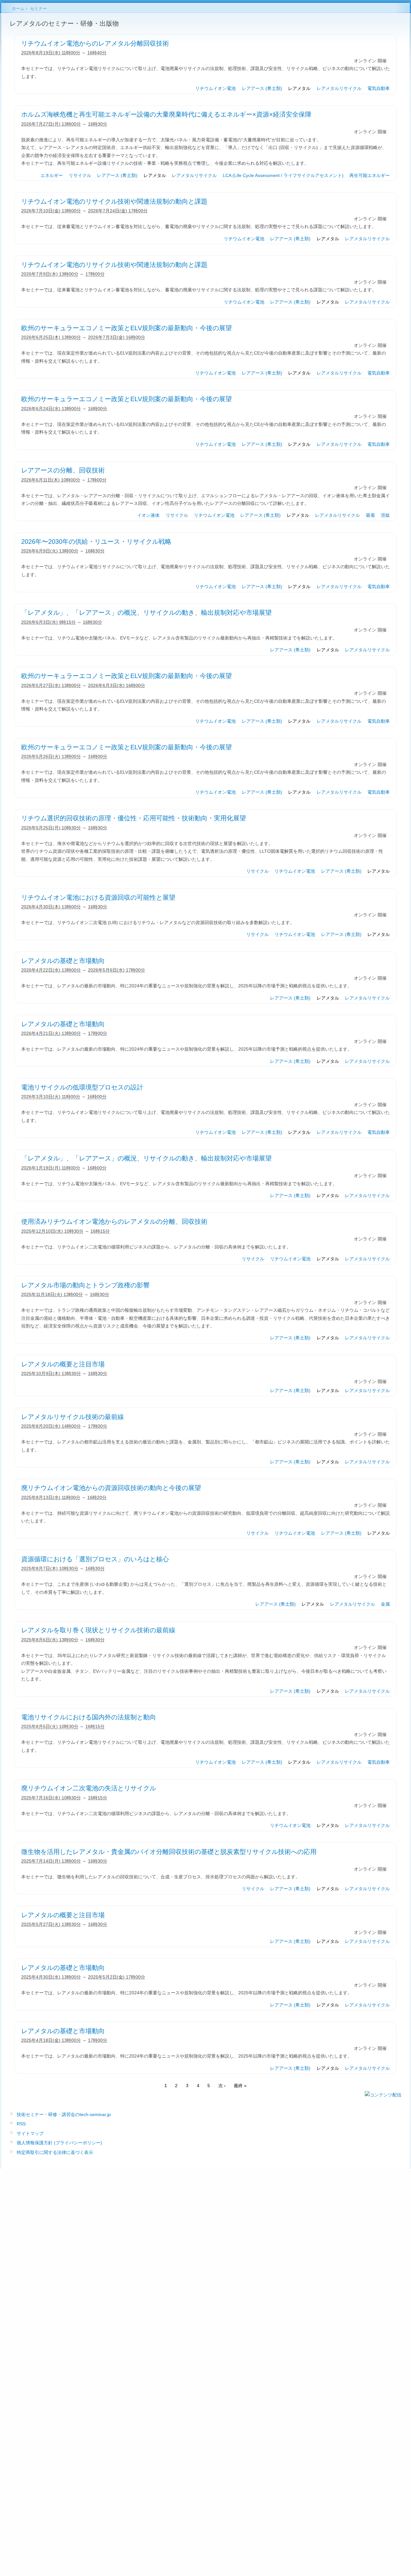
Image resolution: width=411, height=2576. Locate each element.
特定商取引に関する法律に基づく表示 (55, 2152)
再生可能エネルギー (370, 175)
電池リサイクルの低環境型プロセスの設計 (82, 1087)
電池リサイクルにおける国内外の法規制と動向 (89, 1717)
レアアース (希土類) (262, 88)
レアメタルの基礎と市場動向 (63, 961)
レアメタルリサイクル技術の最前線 (73, 1417)
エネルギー (52, 175)
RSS (21, 2124)
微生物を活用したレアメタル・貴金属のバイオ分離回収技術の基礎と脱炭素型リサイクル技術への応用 (169, 1852)
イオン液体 (148, 515)
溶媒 (385, 515)
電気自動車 (379, 88)
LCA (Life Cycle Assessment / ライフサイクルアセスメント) (283, 175)
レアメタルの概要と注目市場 (63, 1364)
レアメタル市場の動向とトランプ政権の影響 (85, 1285)
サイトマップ (30, 2133)
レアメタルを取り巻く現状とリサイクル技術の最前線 (98, 1630)
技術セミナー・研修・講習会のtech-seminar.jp (64, 2114)
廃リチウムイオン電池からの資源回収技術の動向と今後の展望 (111, 1488)
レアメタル (299, 88)
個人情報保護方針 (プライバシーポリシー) (59, 2143)
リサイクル (80, 175)
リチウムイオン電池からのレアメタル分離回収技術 (95, 43)
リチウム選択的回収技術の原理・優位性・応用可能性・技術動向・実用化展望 (134, 818)
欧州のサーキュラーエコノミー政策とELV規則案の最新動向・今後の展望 (127, 328)
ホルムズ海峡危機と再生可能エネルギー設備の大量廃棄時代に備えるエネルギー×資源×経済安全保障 (166, 114)
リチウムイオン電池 (215, 88)
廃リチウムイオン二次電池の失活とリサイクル (89, 1788)
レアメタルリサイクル (339, 88)
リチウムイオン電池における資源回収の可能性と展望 (98, 897)
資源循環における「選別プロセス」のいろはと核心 (95, 1559)
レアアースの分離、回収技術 (63, 470)
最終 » (240, 2086)
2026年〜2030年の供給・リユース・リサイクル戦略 (96, 542)
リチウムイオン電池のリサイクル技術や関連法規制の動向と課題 (114, 201)
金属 (385, 1604)
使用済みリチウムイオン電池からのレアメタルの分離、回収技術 (114, 1222)
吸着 (371, 515)
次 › (222, 2086)
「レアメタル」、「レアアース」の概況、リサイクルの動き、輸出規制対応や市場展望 (146, 613)
